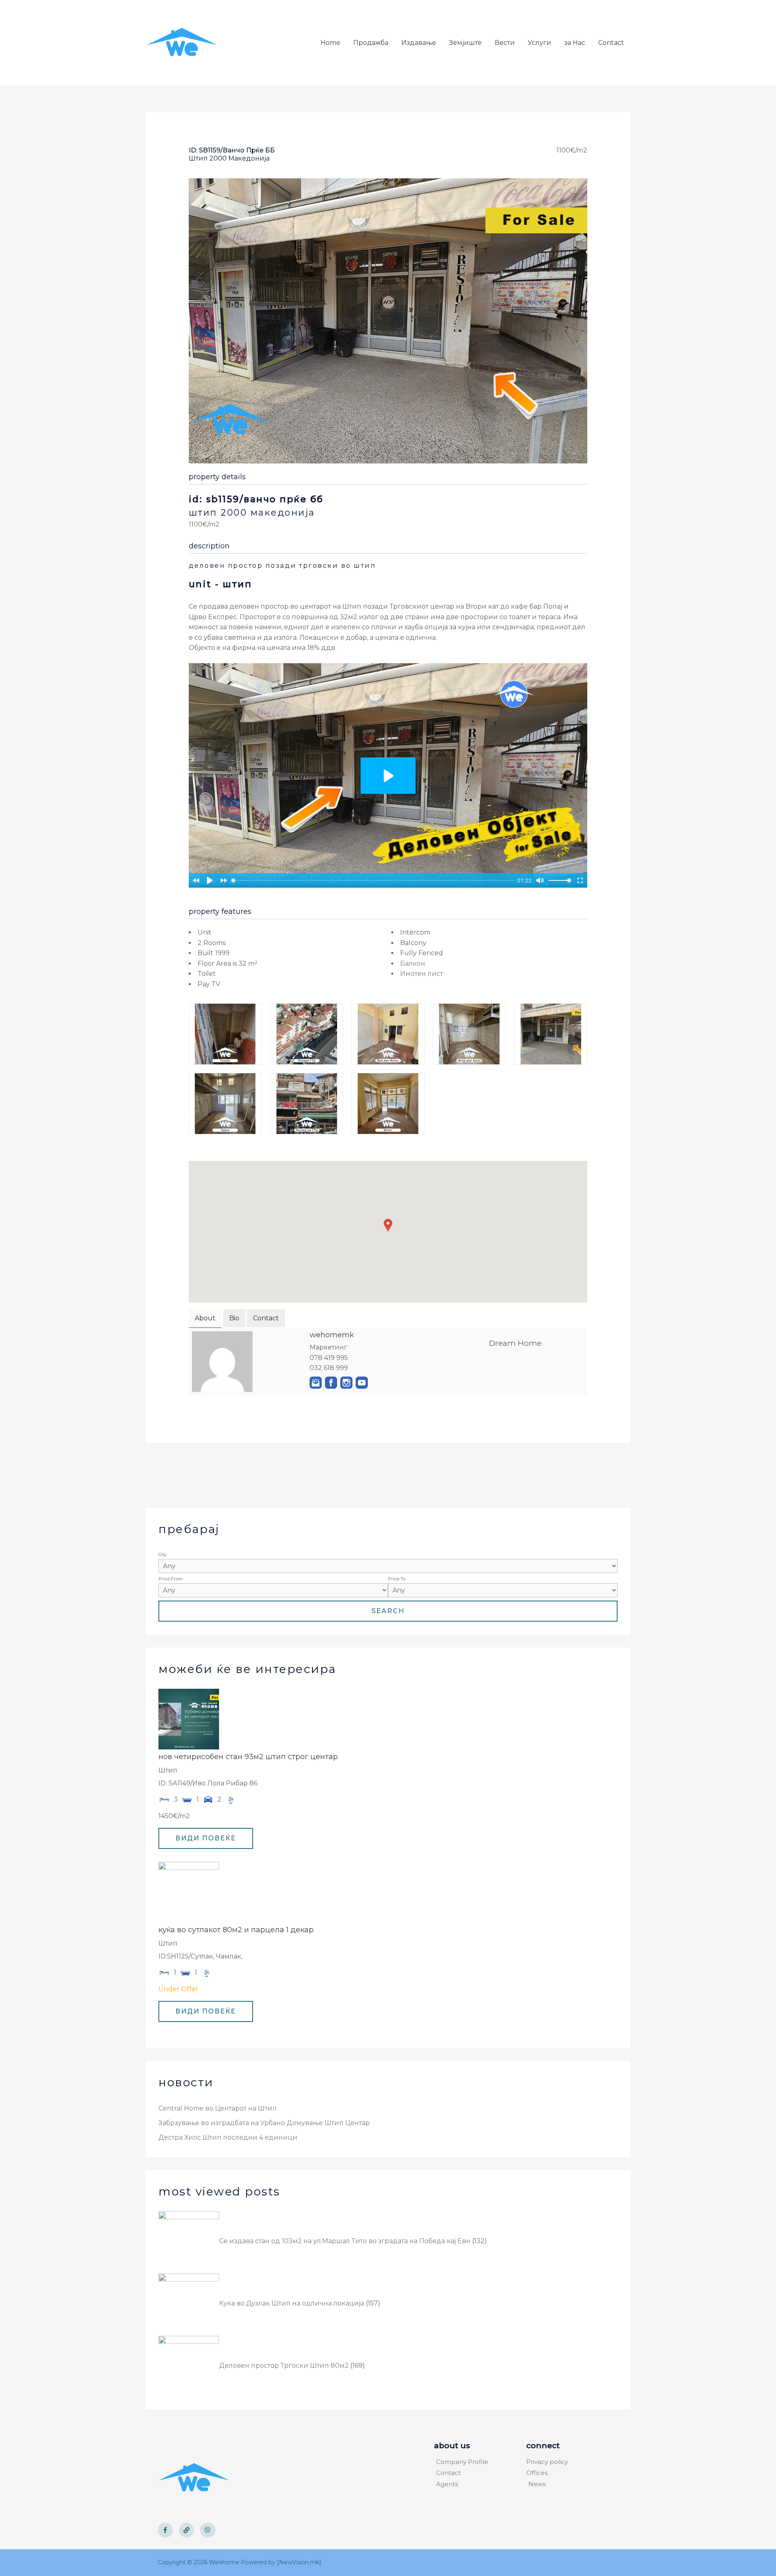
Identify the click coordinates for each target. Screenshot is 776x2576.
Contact (611, 43)
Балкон (413, 963)
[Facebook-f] (165, 2530)
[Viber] (208, 2530)
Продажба (371, 43)
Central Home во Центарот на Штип (218, 2108)
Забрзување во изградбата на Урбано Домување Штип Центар (264, 2123)
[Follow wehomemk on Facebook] (331, 1383)
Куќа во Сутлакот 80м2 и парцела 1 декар (236, 1930)
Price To (397, 1579)
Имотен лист (422, 974)
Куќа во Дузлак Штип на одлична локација (292, 2303)
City (162, 1554)
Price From (171, 1579)
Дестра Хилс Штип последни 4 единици (228, 2137)
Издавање (419, 43)
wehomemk (332, 1335)
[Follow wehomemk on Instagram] (346, 1383)
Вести (505, 43)
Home (330, 43)
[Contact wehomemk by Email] (316, 1383)
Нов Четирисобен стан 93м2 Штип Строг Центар (248, 1757)
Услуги (540, 43)
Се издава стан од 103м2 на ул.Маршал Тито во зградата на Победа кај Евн (345, 2241)
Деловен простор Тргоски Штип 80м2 (284, 2366)
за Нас (575, 43)
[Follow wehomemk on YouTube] (362, 1383)
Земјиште (465, 43)
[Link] (187, 2530)
